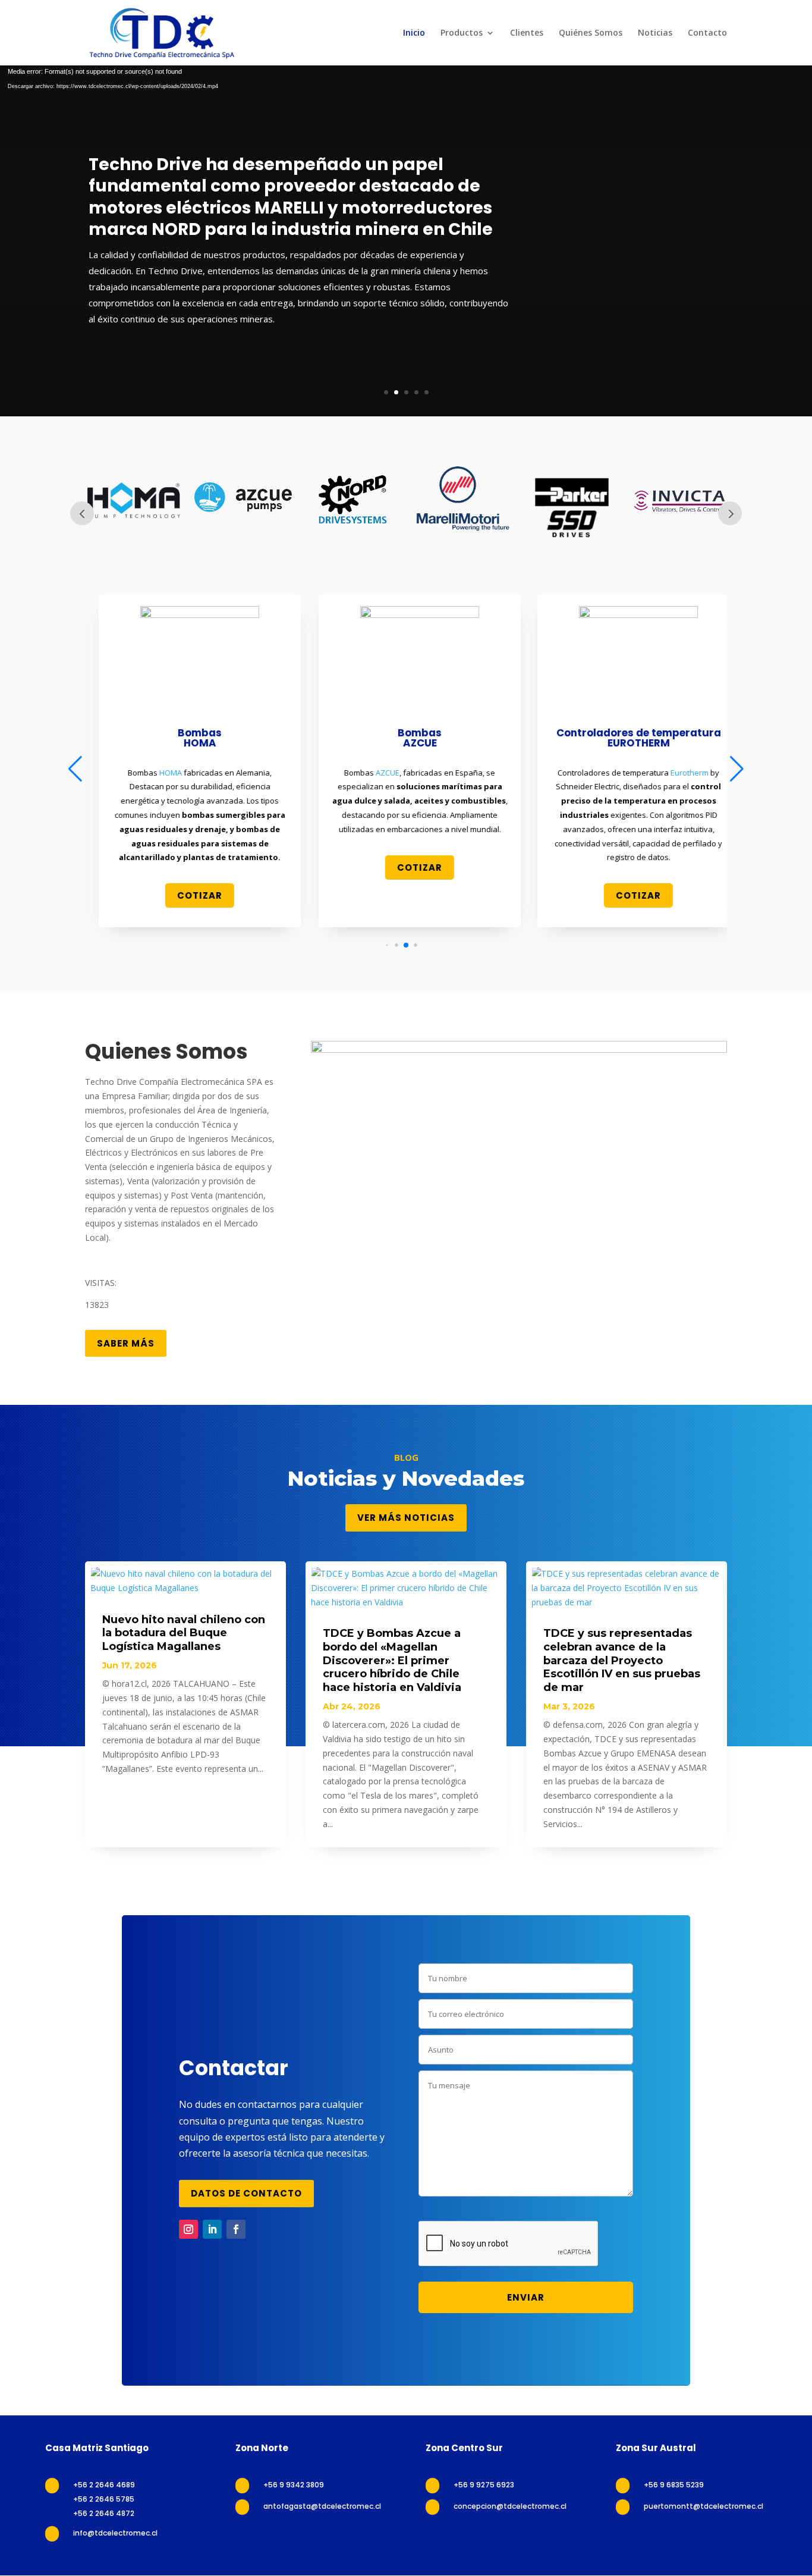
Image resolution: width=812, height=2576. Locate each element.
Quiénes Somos (591, 33)
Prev (82, 513)
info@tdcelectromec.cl (115, 2533)
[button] (387, 945)
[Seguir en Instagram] (188, 2229)
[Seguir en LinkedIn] (212, 2229)
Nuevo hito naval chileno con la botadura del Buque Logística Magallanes (184, 1633)
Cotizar (186, 895)
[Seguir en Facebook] (236, 2229)
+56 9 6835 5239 (674, 2485)
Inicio (414, 33)
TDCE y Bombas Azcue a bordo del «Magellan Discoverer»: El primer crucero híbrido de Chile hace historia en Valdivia (392, 1660)
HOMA (157, 773)
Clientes (527, 33)
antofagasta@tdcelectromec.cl (322, 2506)
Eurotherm (676, 773)
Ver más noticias (406, 1518)
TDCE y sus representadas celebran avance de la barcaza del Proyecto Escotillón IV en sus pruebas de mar (622, 1660)
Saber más (126, 1343)
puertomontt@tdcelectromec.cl (704, 2506)
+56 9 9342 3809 (294, 2485)
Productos (462, 33)
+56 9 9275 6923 (484, 2485)
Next (730, 513)
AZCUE (374, 773)
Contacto (707, 33)
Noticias (655, 33)
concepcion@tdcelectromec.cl (510, 2506)
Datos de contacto (246, 2193)
